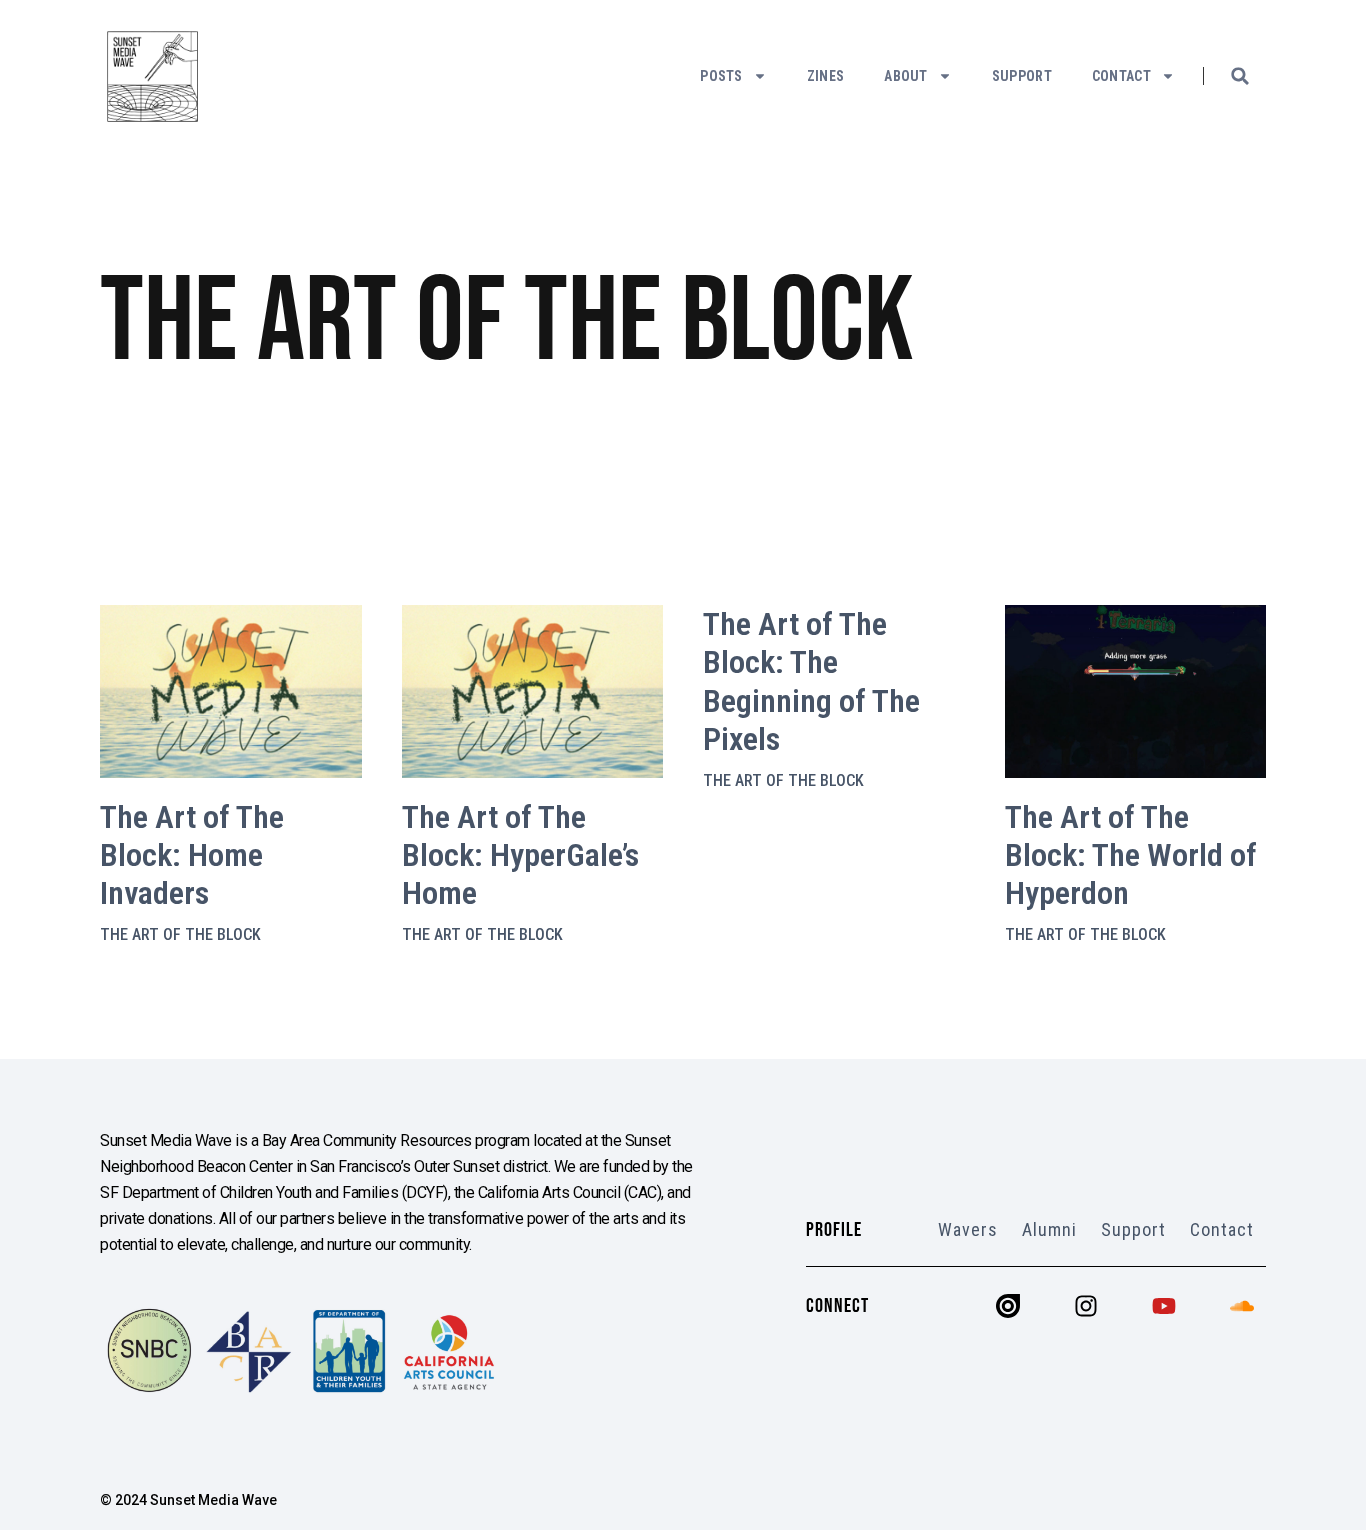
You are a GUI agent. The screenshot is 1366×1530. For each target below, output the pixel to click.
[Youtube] (1164, 1306)
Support (1022, 76)
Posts (721, 76)
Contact (1121, 76)
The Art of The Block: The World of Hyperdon (1131, 855)
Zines (826, 76)
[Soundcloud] (1242, 1306)
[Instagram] (1086, 1306)
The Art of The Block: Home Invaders (192, 855)
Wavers (968, 1229)
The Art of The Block (180, 934)
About (906, 76)
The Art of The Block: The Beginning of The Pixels (811, 681)
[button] (1240, 76)
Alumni (1049, 1229)
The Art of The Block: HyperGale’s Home (520, 855)
